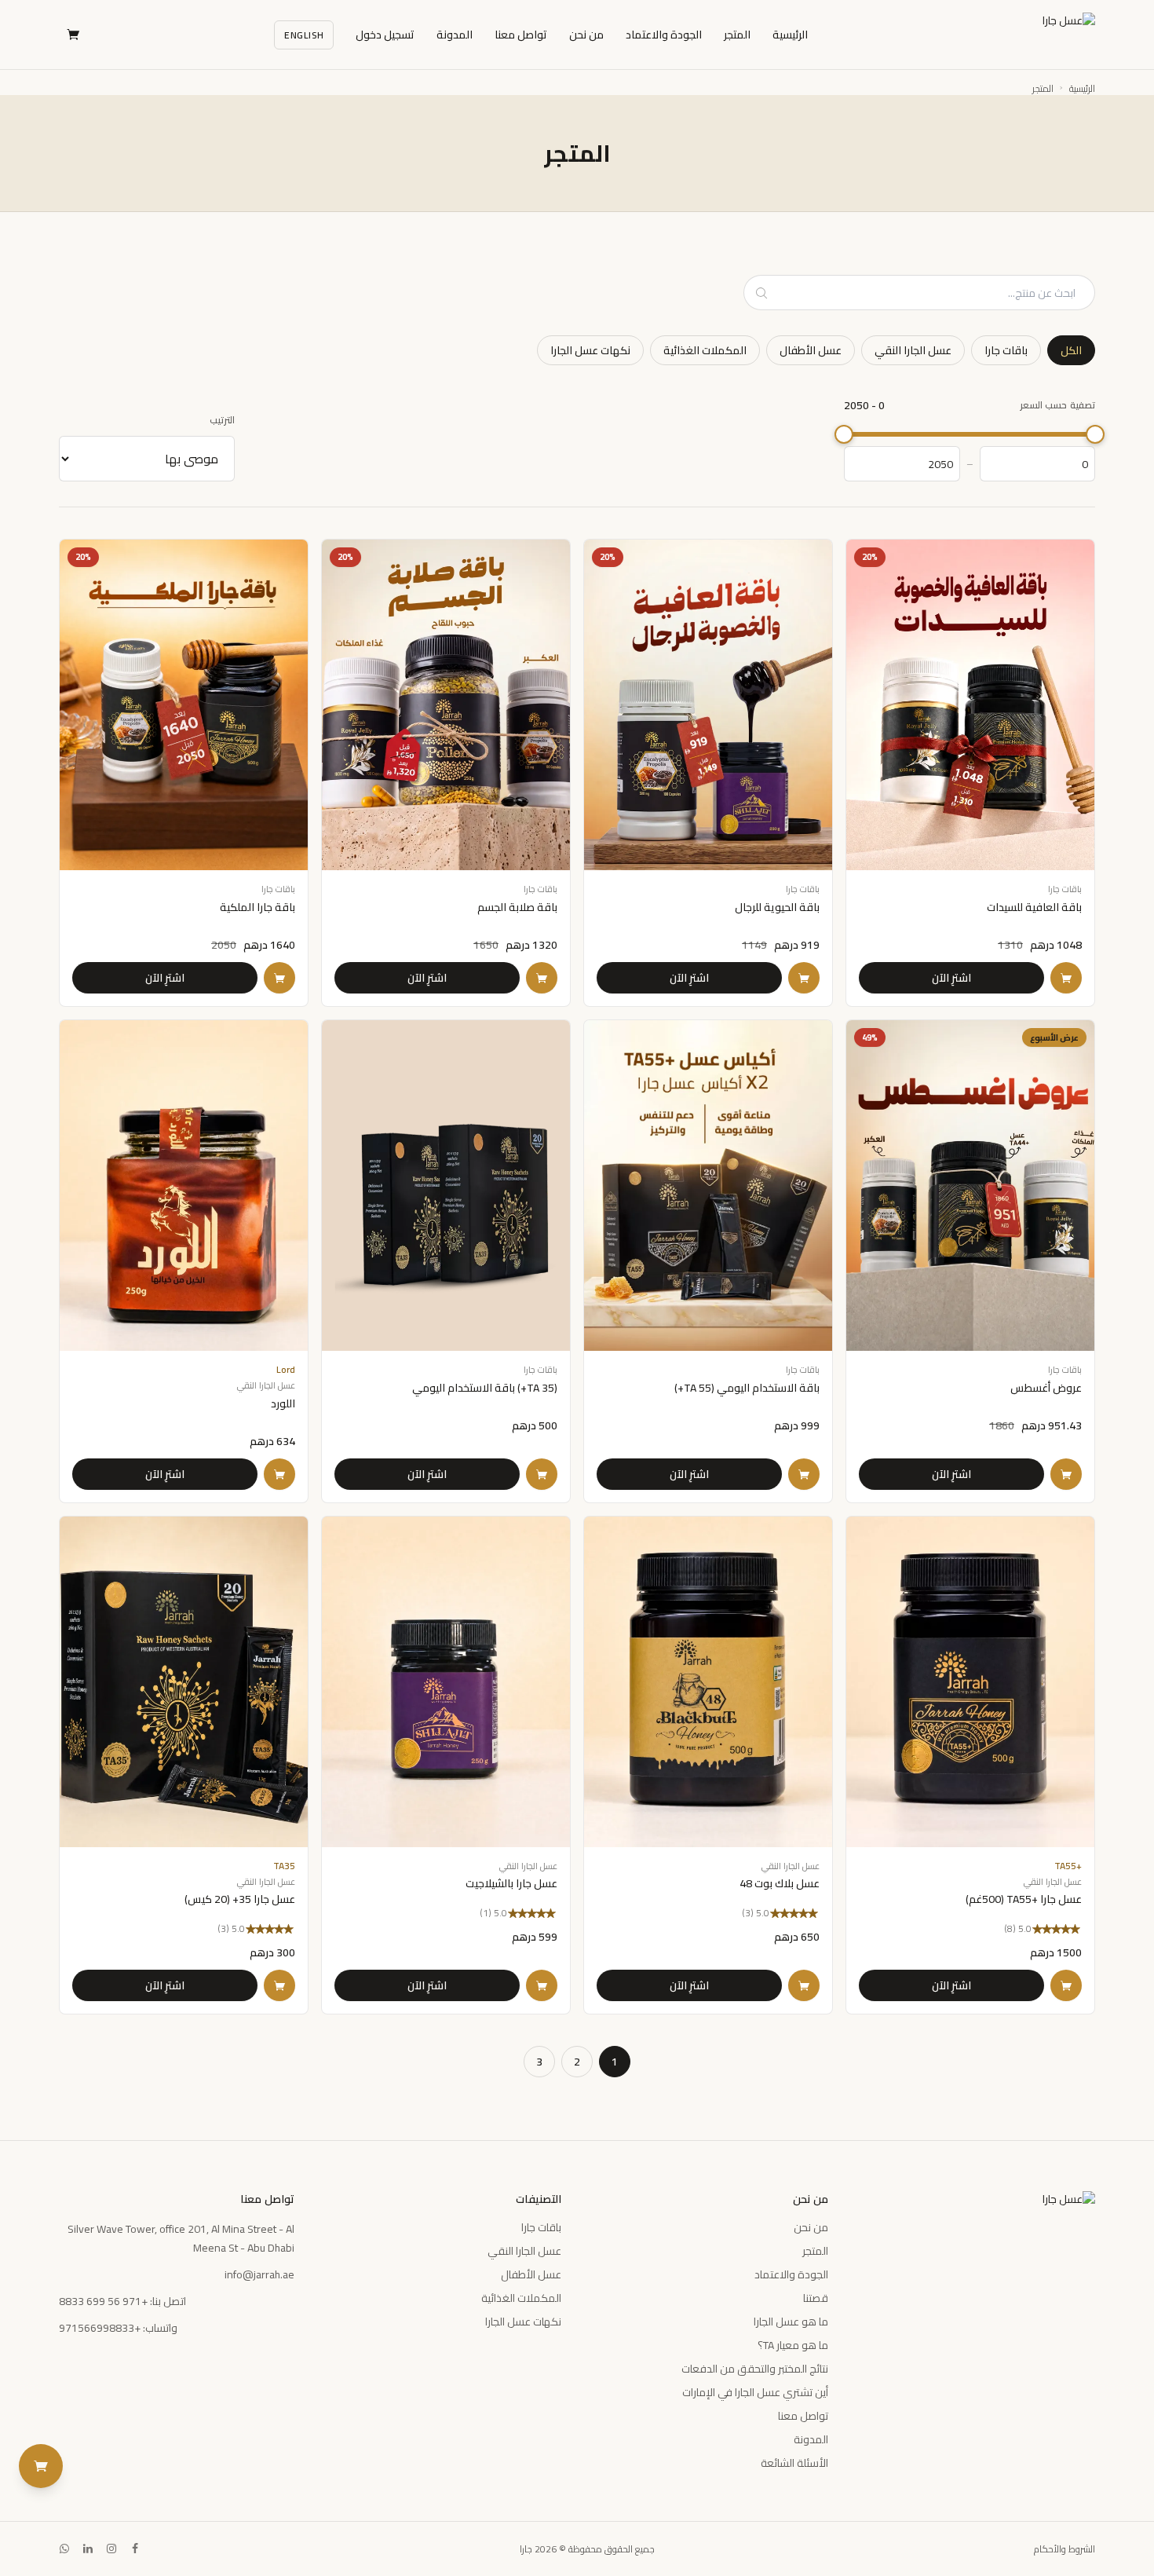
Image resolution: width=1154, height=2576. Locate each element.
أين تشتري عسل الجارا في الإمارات (755, 2392)
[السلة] (73, 35)
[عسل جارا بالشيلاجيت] (446, 1766)
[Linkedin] (88, 2549)
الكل (1071, 350)
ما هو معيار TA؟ (793, 2345)
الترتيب (222, 420)
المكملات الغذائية (705, 350)
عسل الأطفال (811, 350)
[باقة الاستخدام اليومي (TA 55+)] (708, 1261)
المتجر (737, 35)
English (304, 35)
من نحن (586, 35)
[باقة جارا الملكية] (184, 773)
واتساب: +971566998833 (118, 2328)
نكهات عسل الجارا (590, 350)
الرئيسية (790, 35)
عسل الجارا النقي (913, 350)
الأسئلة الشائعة (794, 2463)
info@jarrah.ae (259, 2274)
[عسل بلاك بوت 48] (708, 1766)
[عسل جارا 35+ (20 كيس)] (184, 1766)
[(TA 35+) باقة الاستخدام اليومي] (446, 1261)
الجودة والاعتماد (664, 35)
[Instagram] (111, 2549)
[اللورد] (184, 1261)
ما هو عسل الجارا (791, 2322)
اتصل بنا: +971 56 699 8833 (122, 2301)
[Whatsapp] (64, 2549)
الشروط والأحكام (1065, 2549)
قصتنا (816, 2298)
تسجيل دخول (385, 35)
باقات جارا (1006, 350)
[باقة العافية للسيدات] (970, 773)
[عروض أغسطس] (970, 1261)
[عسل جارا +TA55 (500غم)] (970, 1766)
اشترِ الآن (951, 978)
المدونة (455, 35)
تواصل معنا (521, 35)
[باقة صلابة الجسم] (446, 773)
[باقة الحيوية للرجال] (708, 773)
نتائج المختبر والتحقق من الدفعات (755, 2369)
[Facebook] (135, 2549)
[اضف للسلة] (1066, 978)
